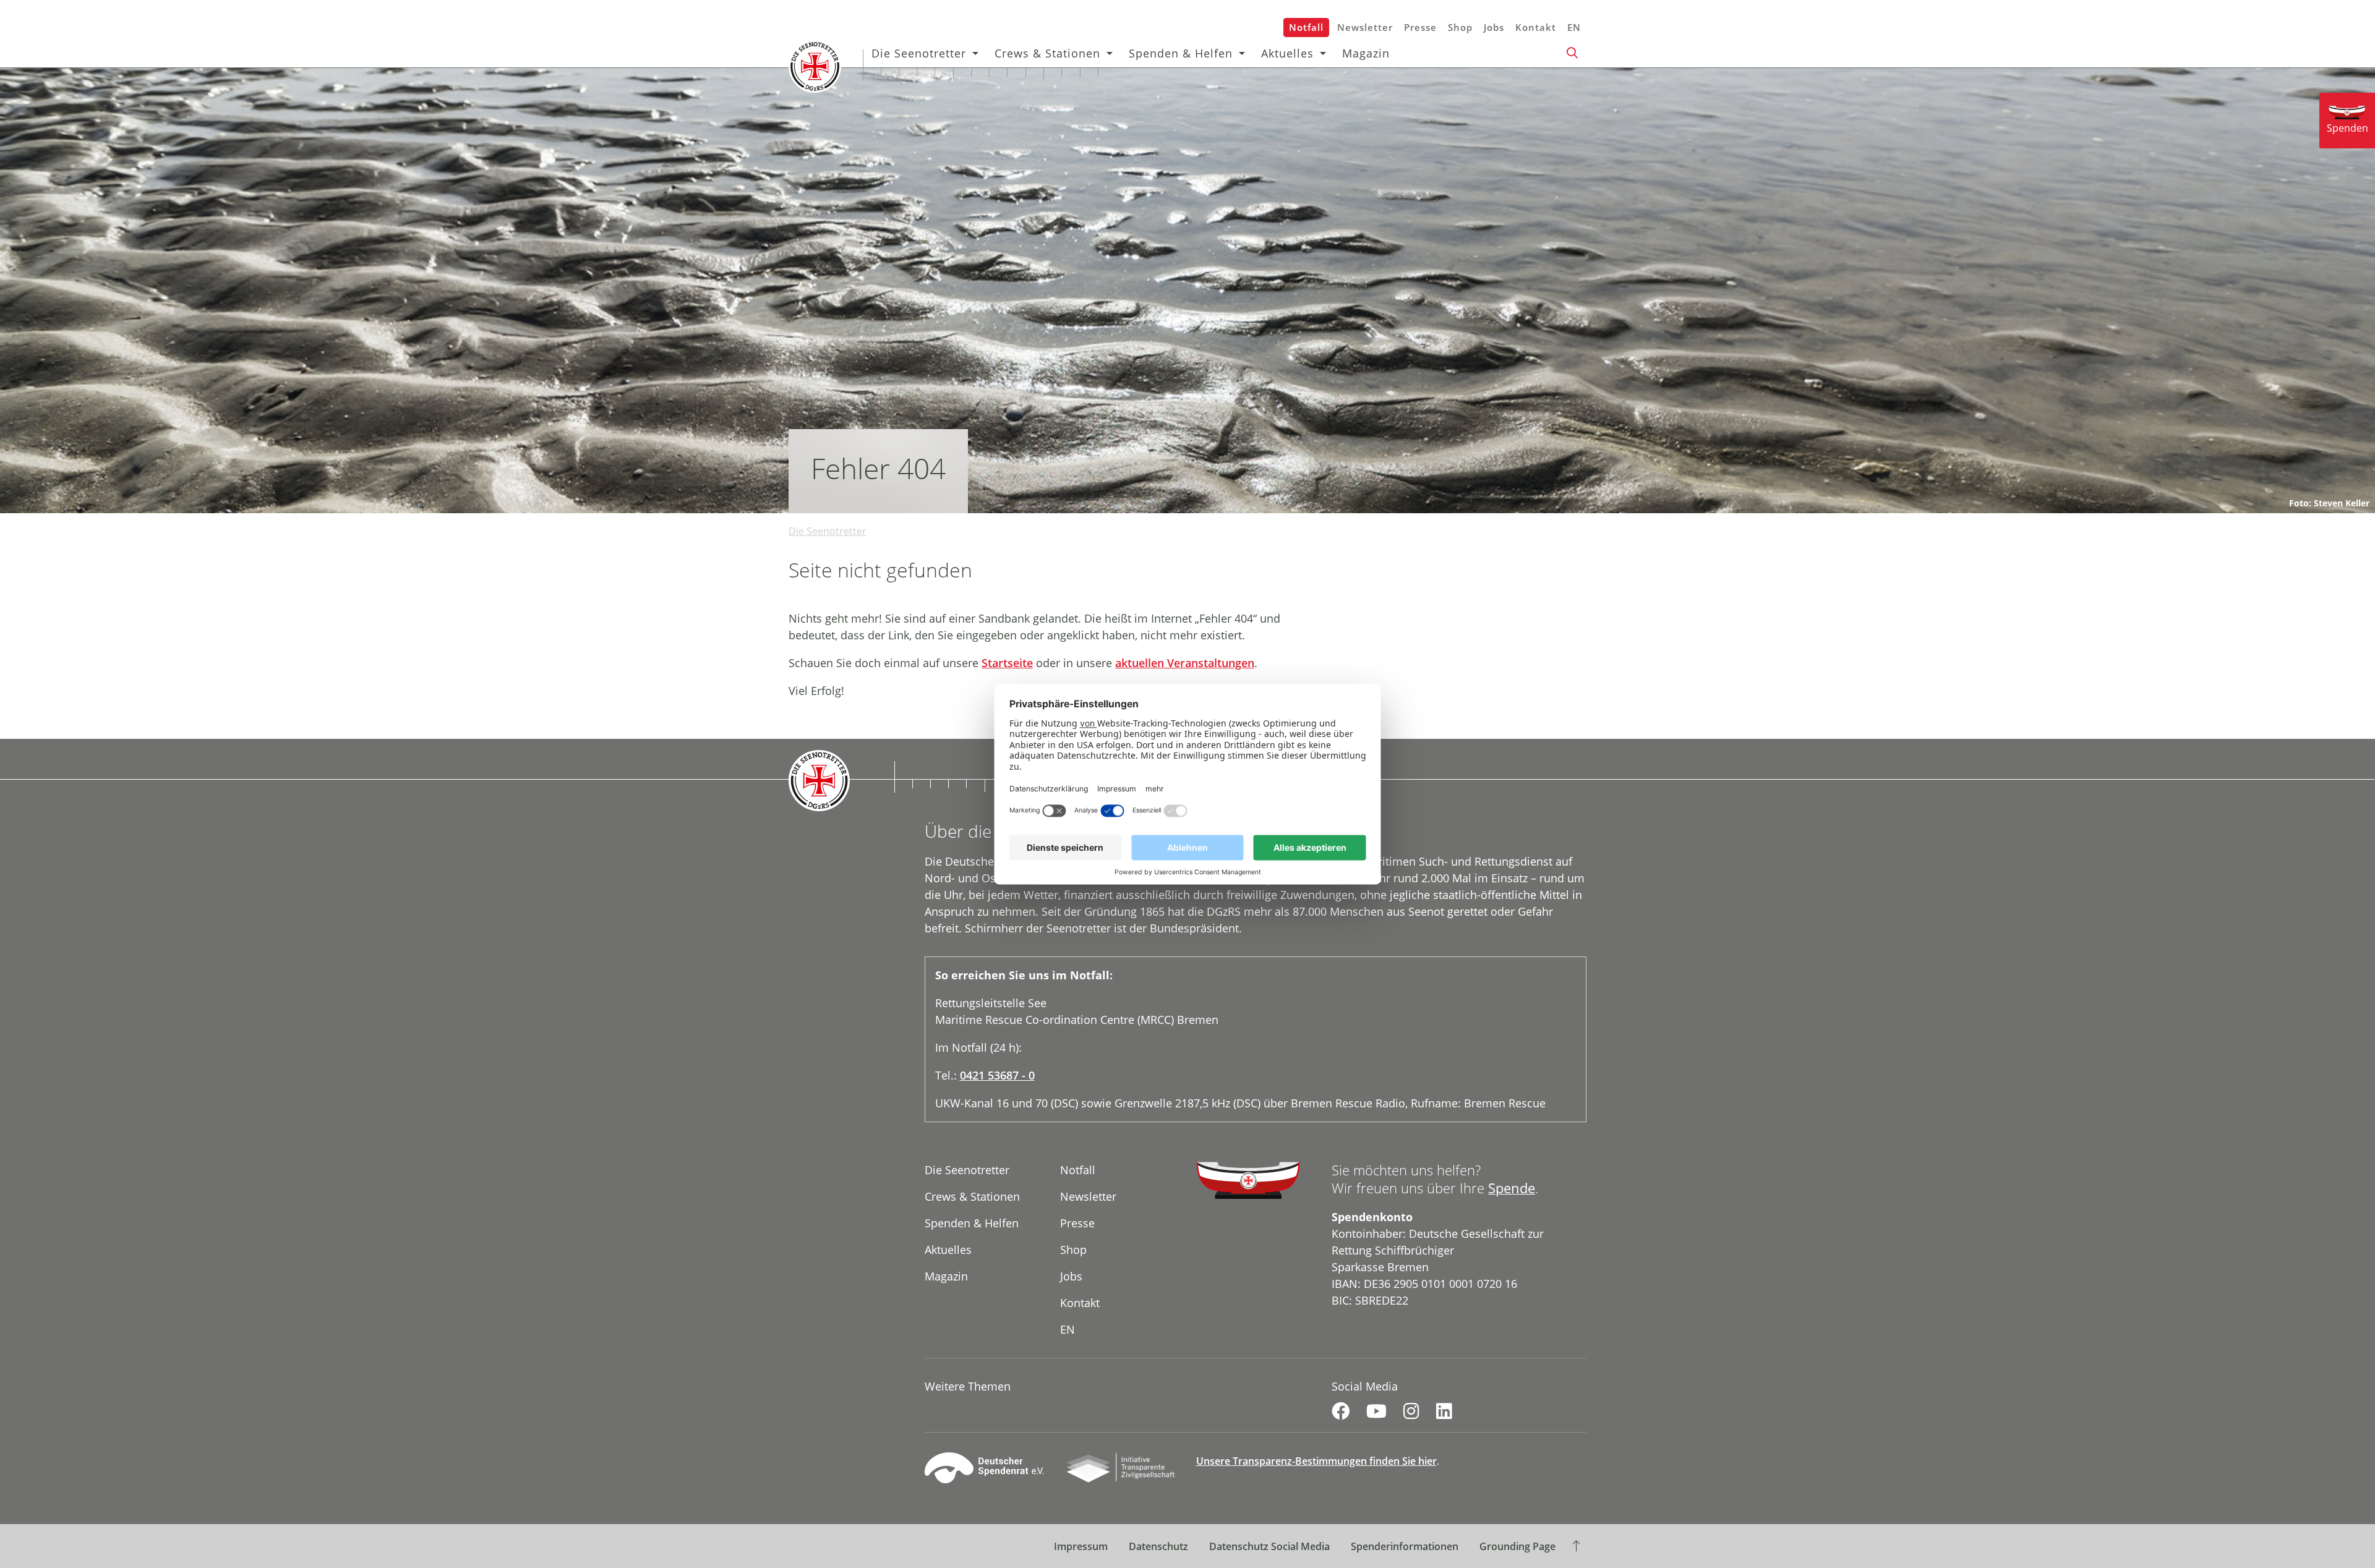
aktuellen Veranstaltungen (1185, 663)
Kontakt (1536, 27)
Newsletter (1365, 27)
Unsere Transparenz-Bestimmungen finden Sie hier (1316, 1461)
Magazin (1366, 53)
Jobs (1494, 27)
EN (1574, 27)
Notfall (1306, 27)
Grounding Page (1517, 1546)
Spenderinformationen (1405, 1546)
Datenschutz (1158, 1546)
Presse (1420, 27)
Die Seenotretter (919, 53)
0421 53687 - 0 (997, 1075)
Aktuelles (1287, 53)
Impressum (1081, 1546)
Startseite (1007, 663)
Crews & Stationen (1047, 53)
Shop (1460, 27)
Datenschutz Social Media (1269, 1546)
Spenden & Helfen (1181, 53)
